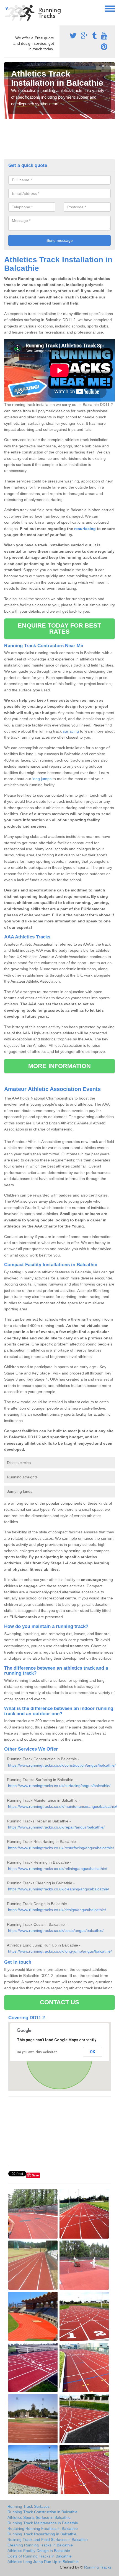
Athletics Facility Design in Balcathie (39, 2551)
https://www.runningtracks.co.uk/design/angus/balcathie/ (57, 1910)
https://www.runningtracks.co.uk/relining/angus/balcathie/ (58, 1869)
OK (93, 2052)
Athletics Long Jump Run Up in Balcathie (43, 2562)
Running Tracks (98, 2567)
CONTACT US (60, 2002)
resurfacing (85, 529)
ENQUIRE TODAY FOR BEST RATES (59, 629)
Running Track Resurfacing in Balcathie (42, 2534)
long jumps (42, 779)
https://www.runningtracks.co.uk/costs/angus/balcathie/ (56, 1930)
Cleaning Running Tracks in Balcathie (40, 2545)
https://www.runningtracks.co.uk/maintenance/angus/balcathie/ (63, 1806)
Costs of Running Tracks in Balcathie (40, 2556)
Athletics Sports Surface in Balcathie (39, 2517)
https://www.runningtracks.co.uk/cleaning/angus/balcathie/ (59, 1889)
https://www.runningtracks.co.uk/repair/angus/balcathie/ (56, 1827)
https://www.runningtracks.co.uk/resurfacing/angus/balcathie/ (61, 1848)
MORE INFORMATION (59, 1066)
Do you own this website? (37, 2052)
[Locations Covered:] (7, 8)
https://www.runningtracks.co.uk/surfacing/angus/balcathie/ (59, 1786)
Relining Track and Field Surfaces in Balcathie (48, 2540)
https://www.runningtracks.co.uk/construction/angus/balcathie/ (62, 1765)
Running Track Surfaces (29, 2506)
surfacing (71, 731)
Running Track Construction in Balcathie (42, 2512)
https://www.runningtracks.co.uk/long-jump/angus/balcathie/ (60, 1951)
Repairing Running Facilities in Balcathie (43, 2528)
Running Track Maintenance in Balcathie (43, 2523)
